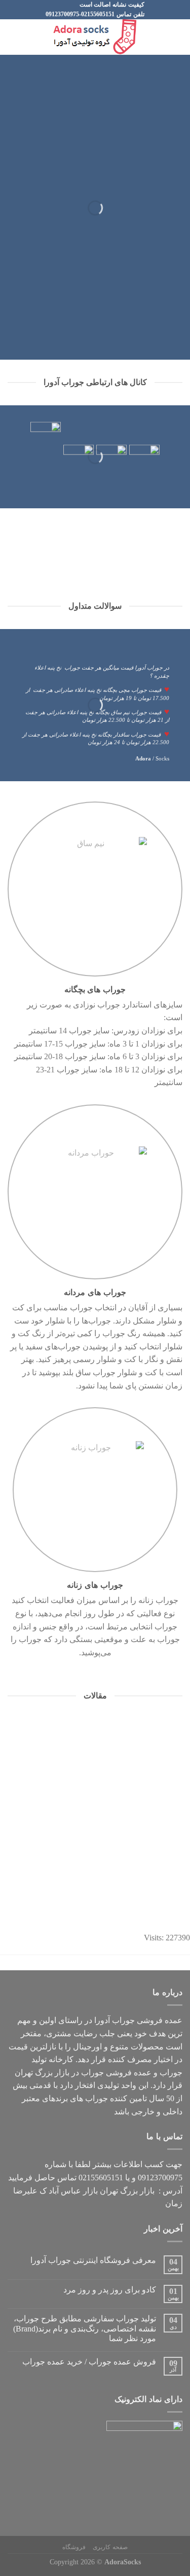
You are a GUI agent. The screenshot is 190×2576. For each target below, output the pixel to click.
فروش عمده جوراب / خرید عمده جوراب (89, 2362)
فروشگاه (74, 2547)
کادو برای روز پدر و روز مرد (110, 2290)
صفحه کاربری (110, 2547)
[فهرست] (176, 37)
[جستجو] (11, 37)
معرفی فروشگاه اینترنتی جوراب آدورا (93, 2260)
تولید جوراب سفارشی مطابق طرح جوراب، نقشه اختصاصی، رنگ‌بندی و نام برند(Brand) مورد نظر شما (85, 2328)
